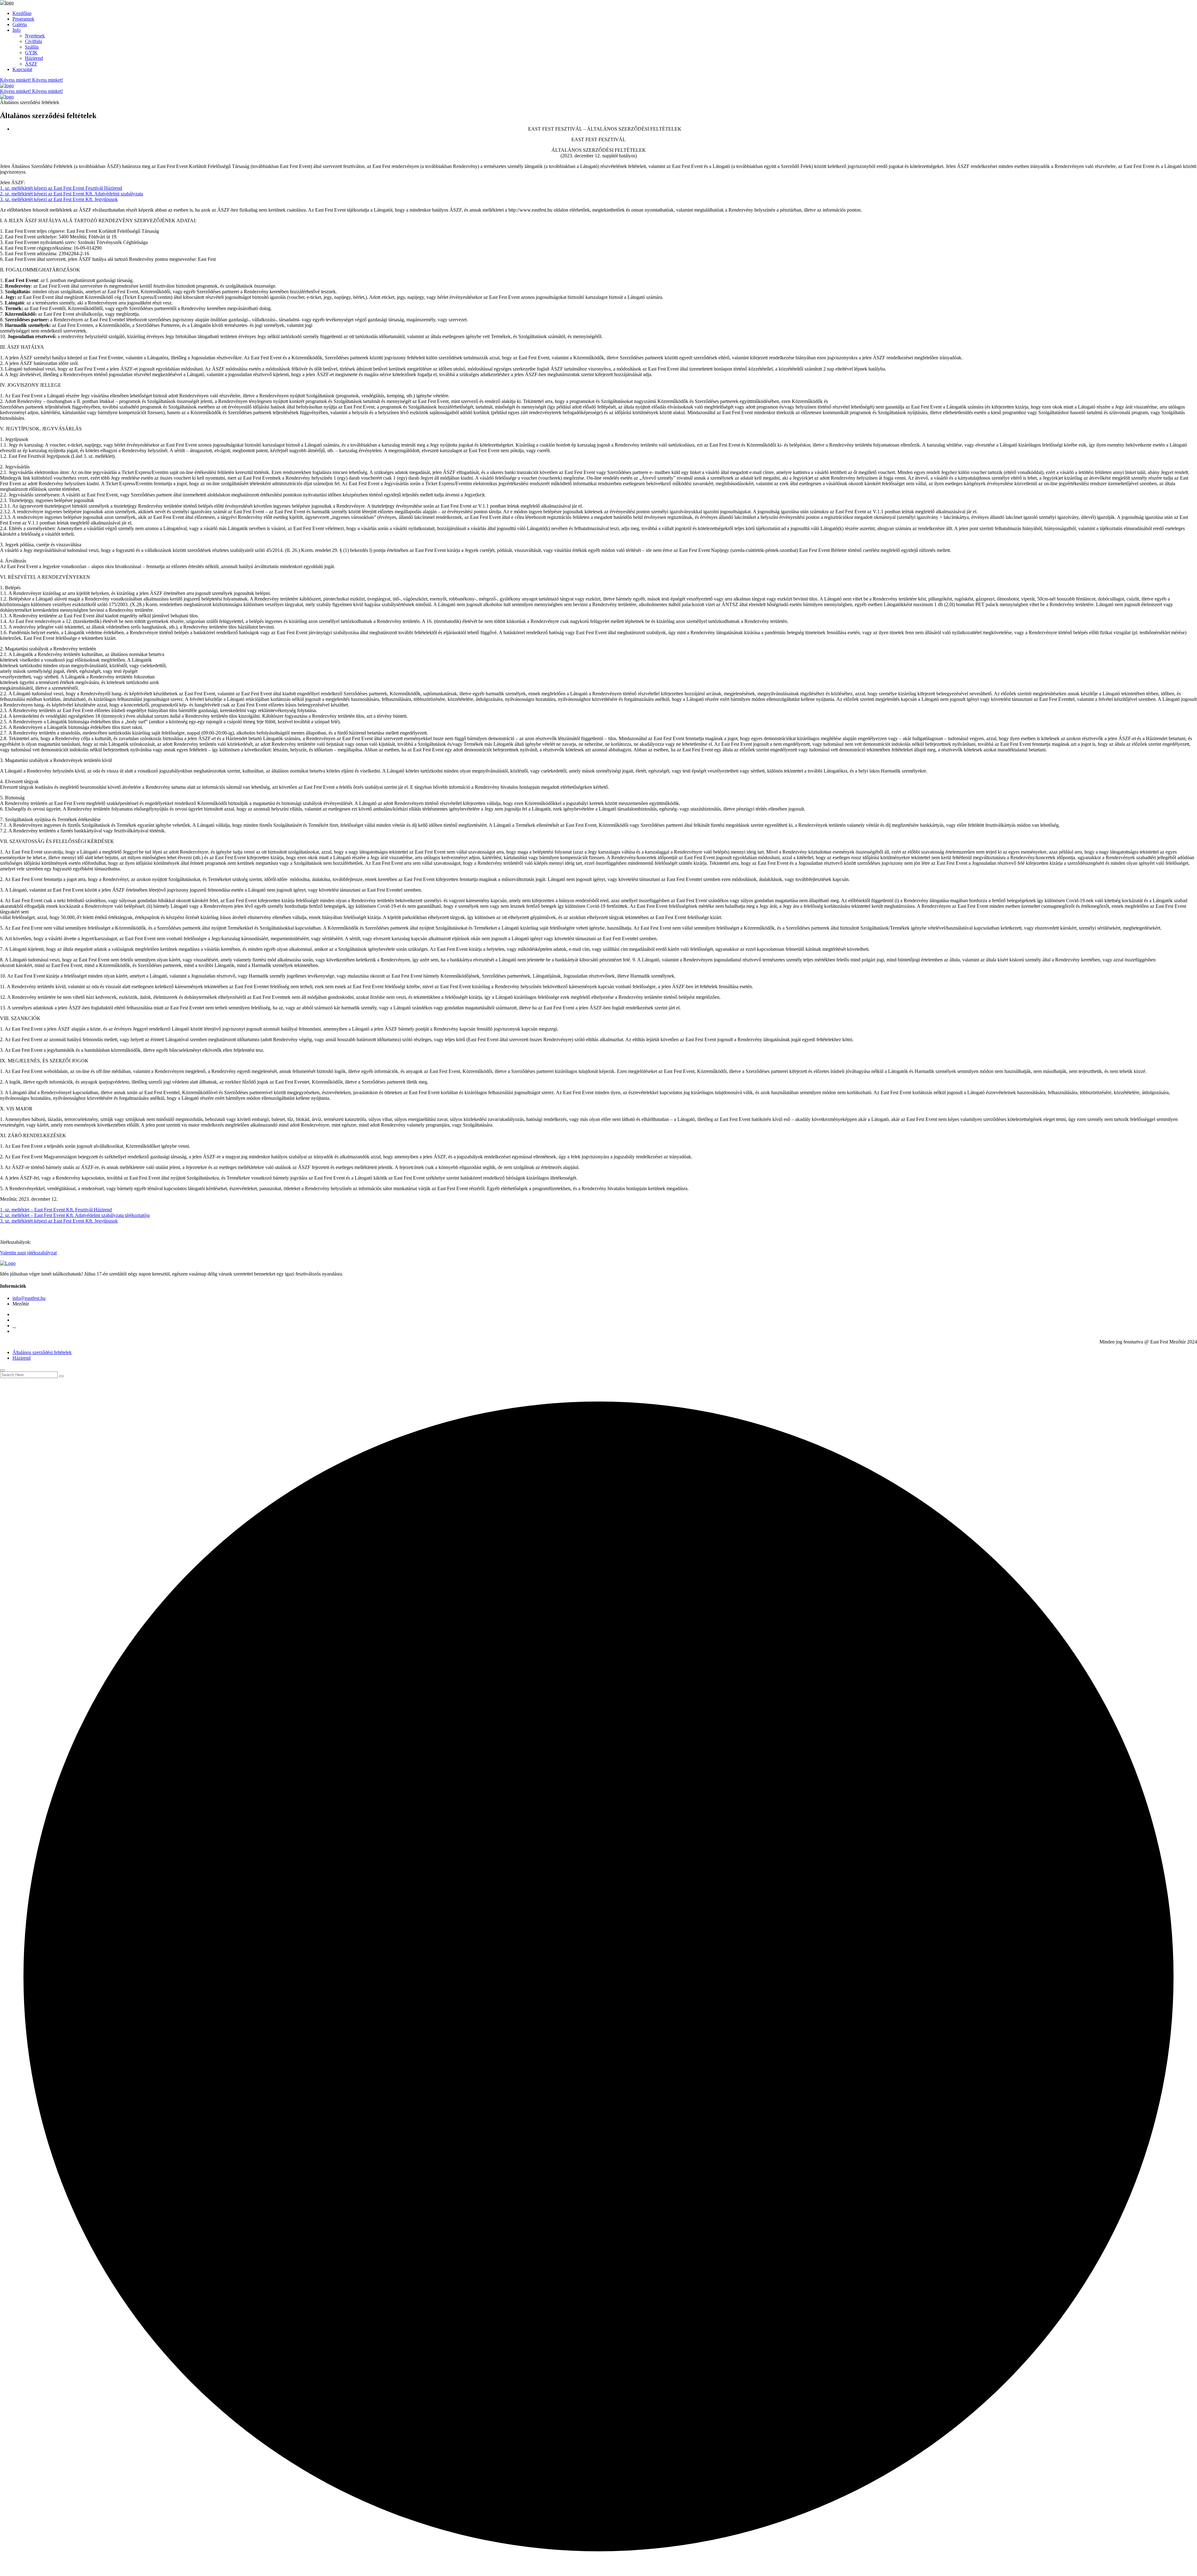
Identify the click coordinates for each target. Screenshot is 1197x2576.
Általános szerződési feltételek (42, 1352)
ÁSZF (31, 64)
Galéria (20, 24)
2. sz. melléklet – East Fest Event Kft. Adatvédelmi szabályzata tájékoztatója (75, 1215)
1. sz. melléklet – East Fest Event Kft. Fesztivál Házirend (56, 1210)
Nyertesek (35, 36)
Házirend (34, 58)
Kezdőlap (22, 13)
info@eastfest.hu (29, 1298)
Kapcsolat (22, 69)
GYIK (31, 53)
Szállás (32, 47)
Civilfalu (34, 41)
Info (17, 30)
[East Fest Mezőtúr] (7, 3)
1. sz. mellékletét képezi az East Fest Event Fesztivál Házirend (61, 188)
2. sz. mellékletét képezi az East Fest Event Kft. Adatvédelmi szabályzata (72, 194)
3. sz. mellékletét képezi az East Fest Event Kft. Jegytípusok (59, 199)
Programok (23, 19)
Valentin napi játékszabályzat (28, 1253)
